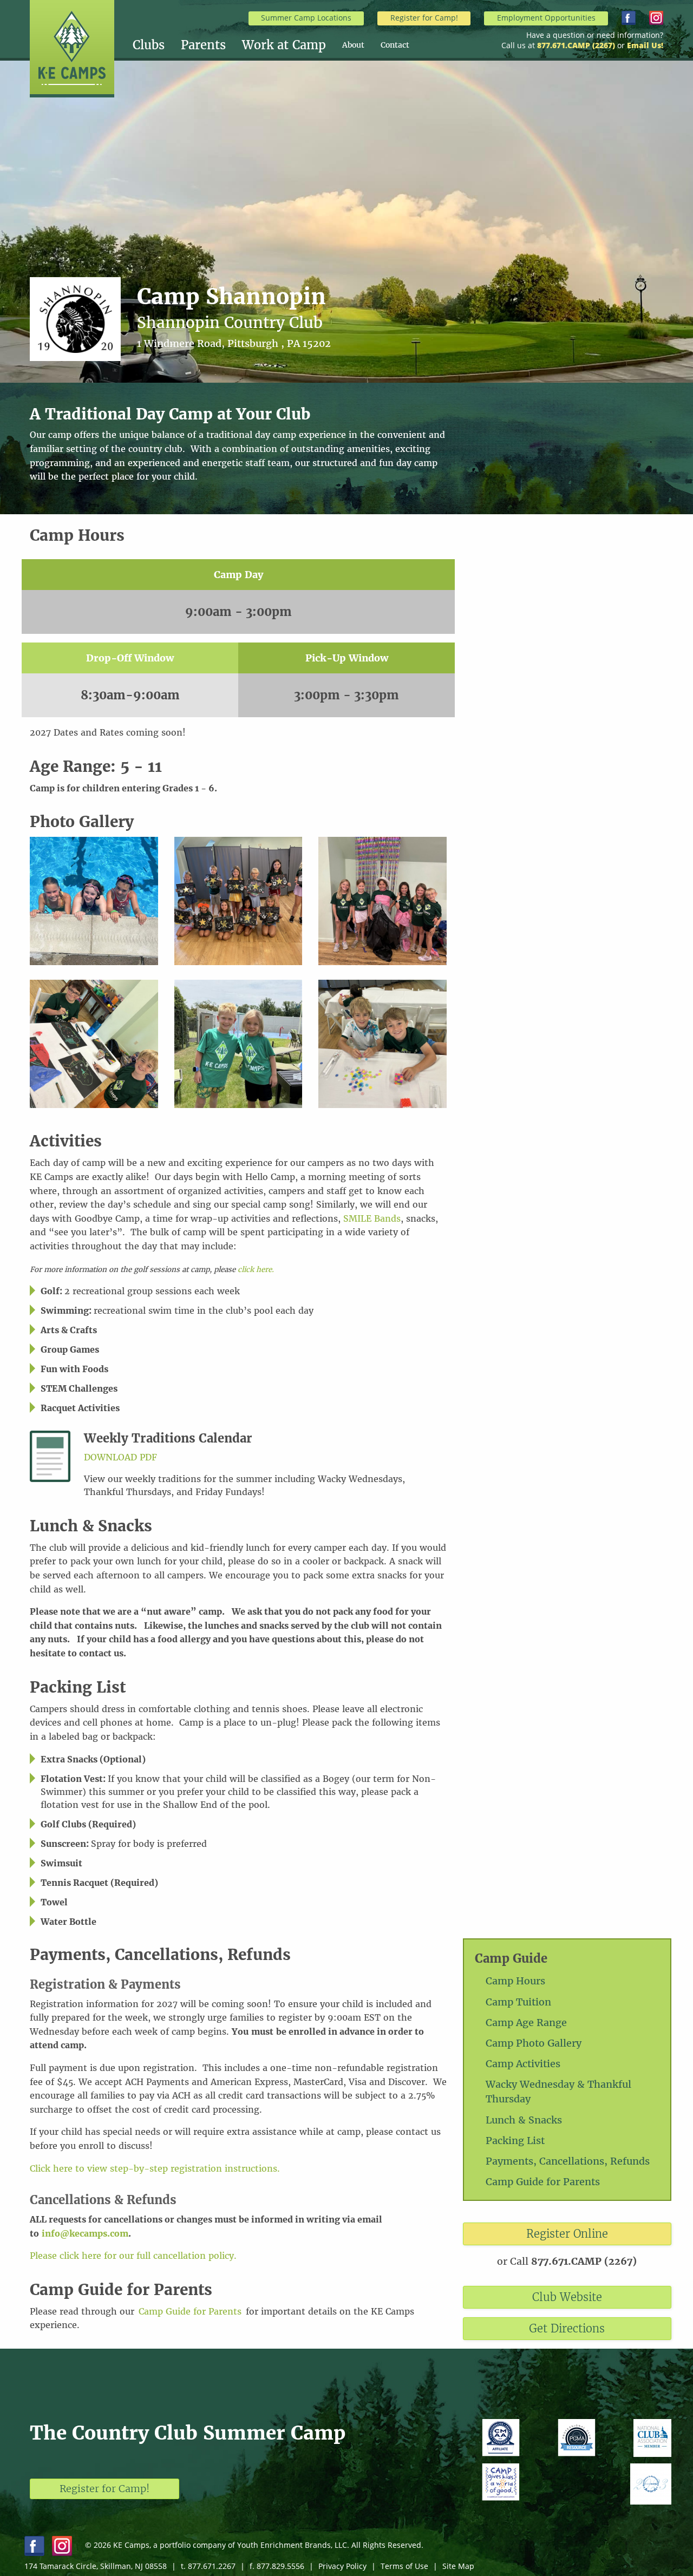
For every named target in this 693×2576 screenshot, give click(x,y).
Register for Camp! (424, 18)
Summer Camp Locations (306, 18)
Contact (395, 45)
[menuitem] (157, 45)
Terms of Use (404, 2566)
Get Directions (567, 2328)
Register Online (567, 2234)
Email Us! (645, 45)
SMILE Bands (372, 1218)
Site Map (458, 2566)
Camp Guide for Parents (543, 2182)
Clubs (149, 45)
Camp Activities (523, 2064)
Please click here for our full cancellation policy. (133, 2256)
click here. (256, 1270)
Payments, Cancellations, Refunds (568, 2161)
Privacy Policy (342, 2566)
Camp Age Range (526, 2023)
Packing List (515, 2141)
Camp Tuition (518, 2002)
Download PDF (120, 1457)
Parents (203, 45)
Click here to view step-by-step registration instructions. (155, 2168)
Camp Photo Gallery (534, 2043)
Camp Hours (515, 1981)
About (353, 45)
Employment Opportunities (546, 18)
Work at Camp (284, 45)
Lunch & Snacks (524, 2120)
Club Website (567, 2297)
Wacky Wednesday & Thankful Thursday (558, 2092)
